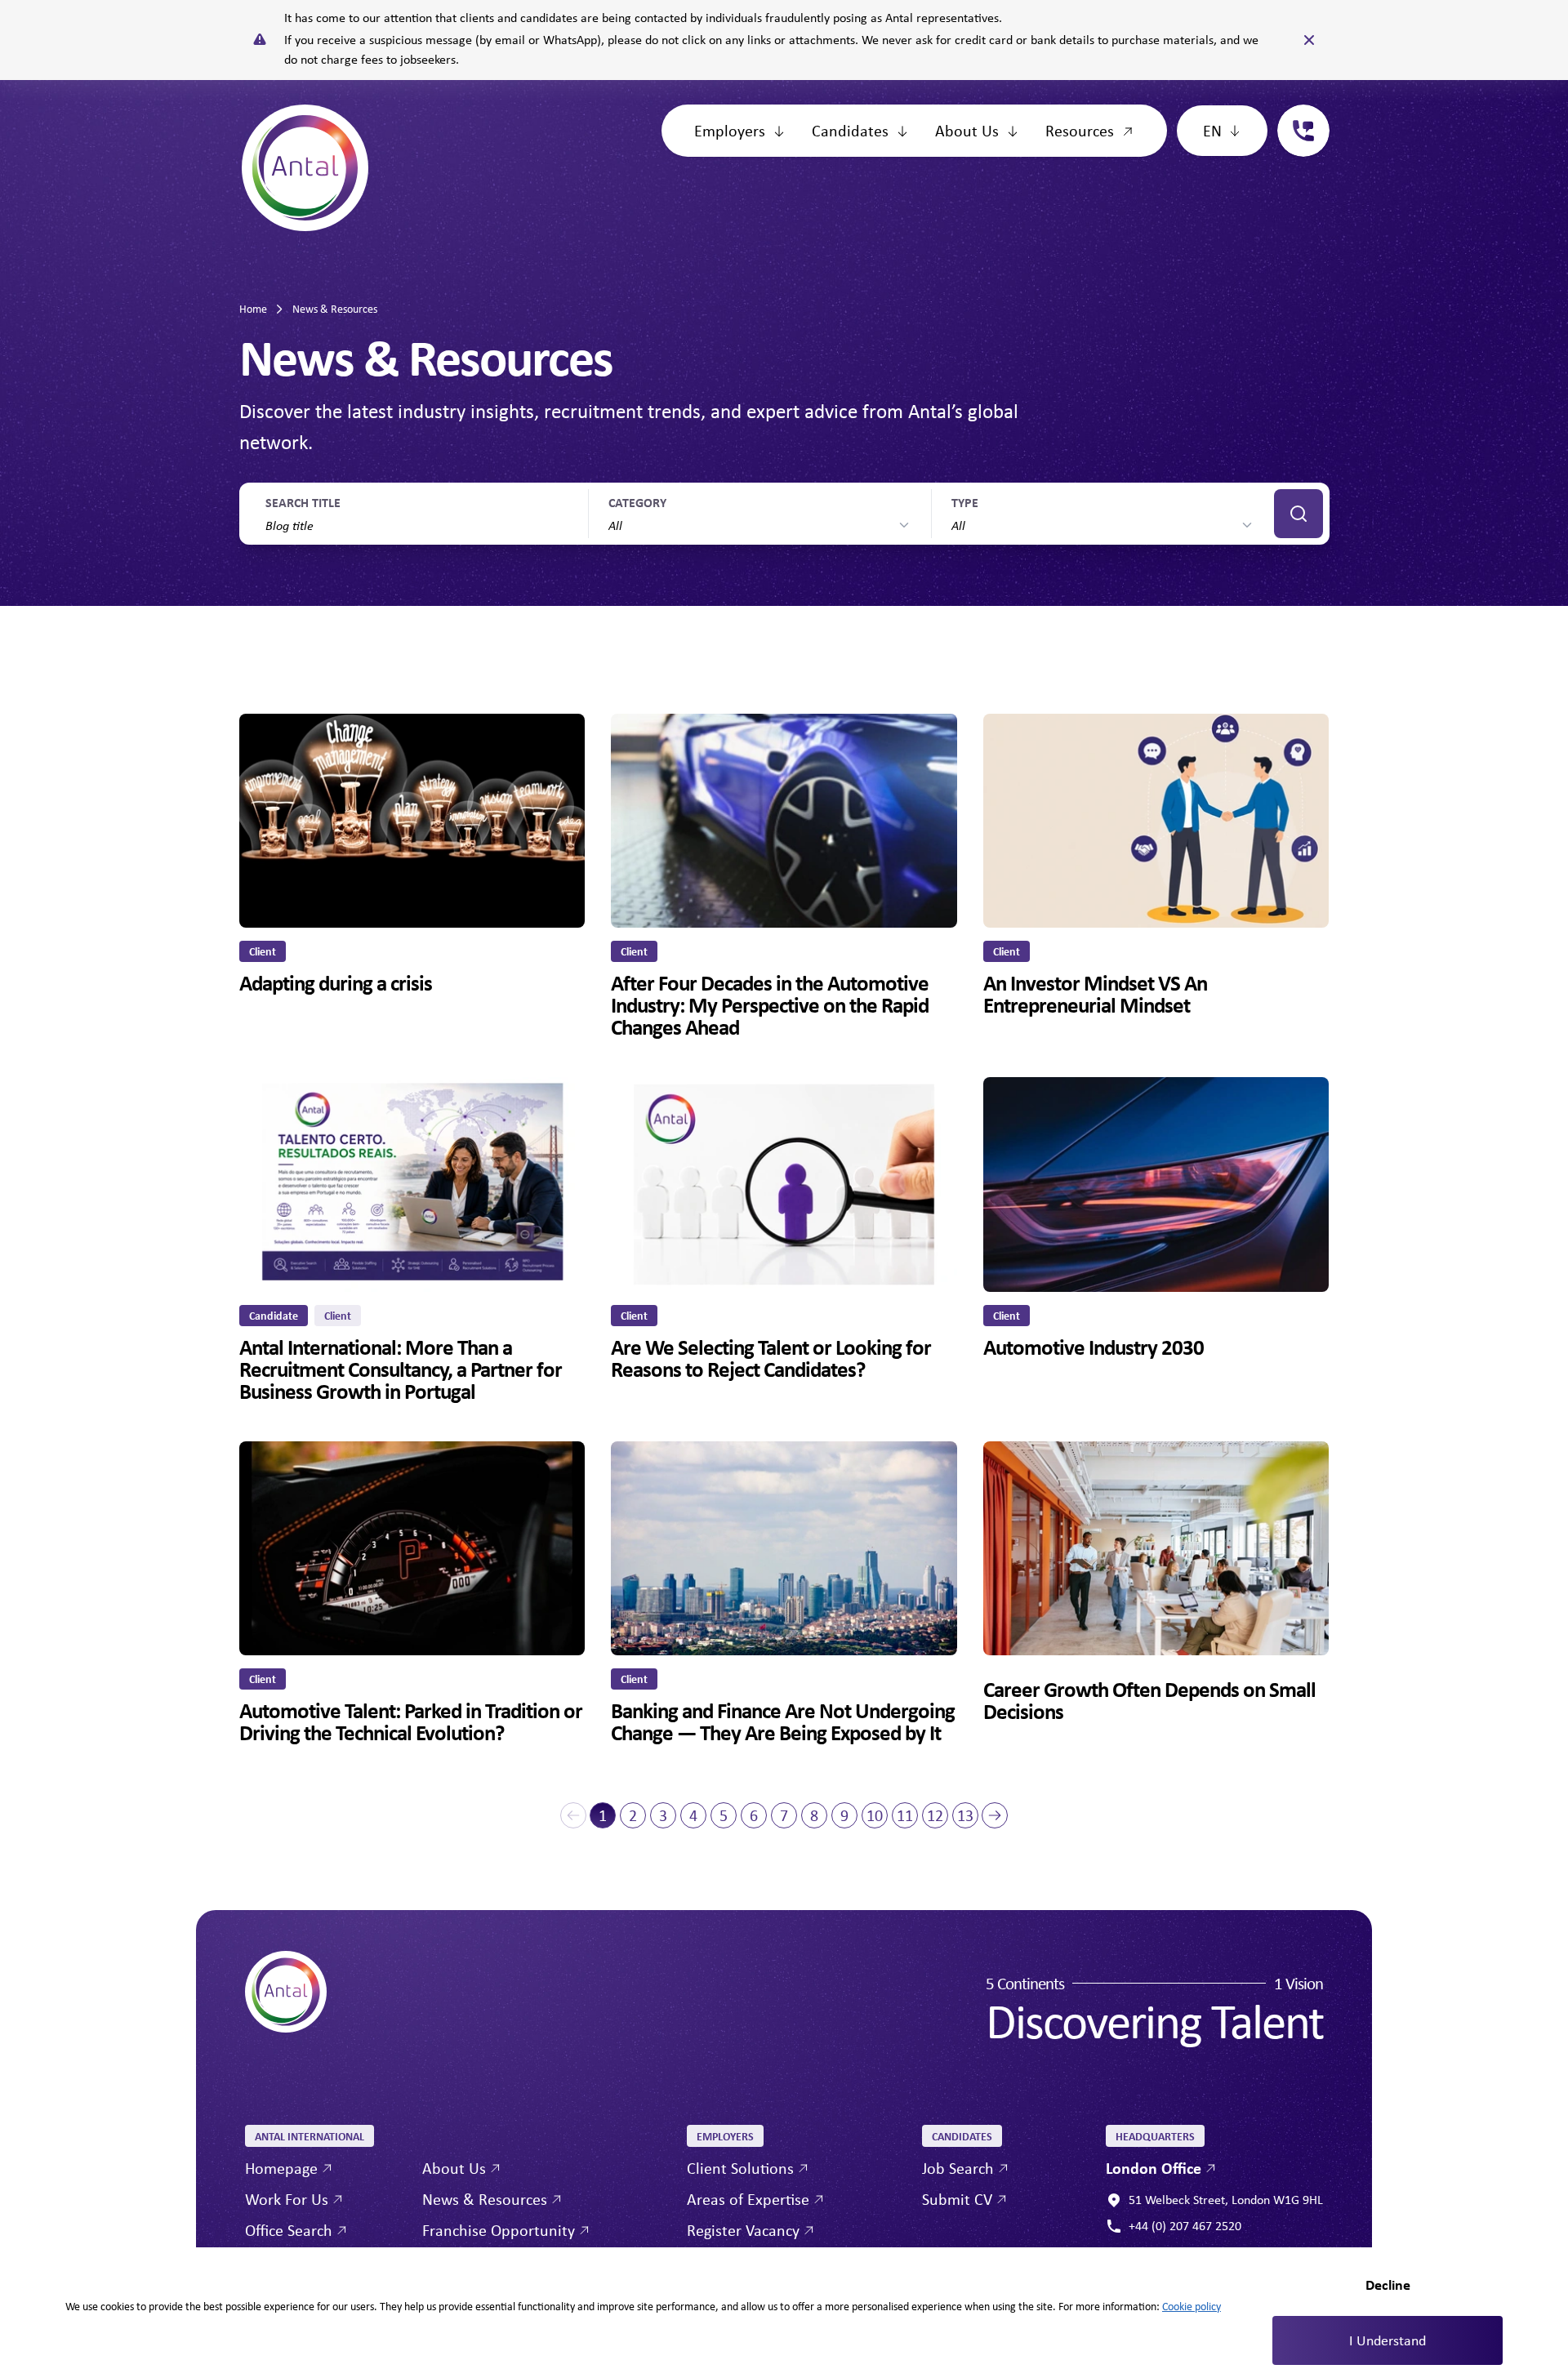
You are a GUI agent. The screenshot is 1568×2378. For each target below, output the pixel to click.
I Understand (1388, 2340)
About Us (967, 130)
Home (253, 309)
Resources (1080, 130)
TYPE (965, 502)
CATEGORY (637, 502)
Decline (1388, 2284)
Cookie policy (1192, 2306)
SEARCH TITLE (303, 502)
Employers (730, 130)
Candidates (850, 130)
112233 (1297, 114)
